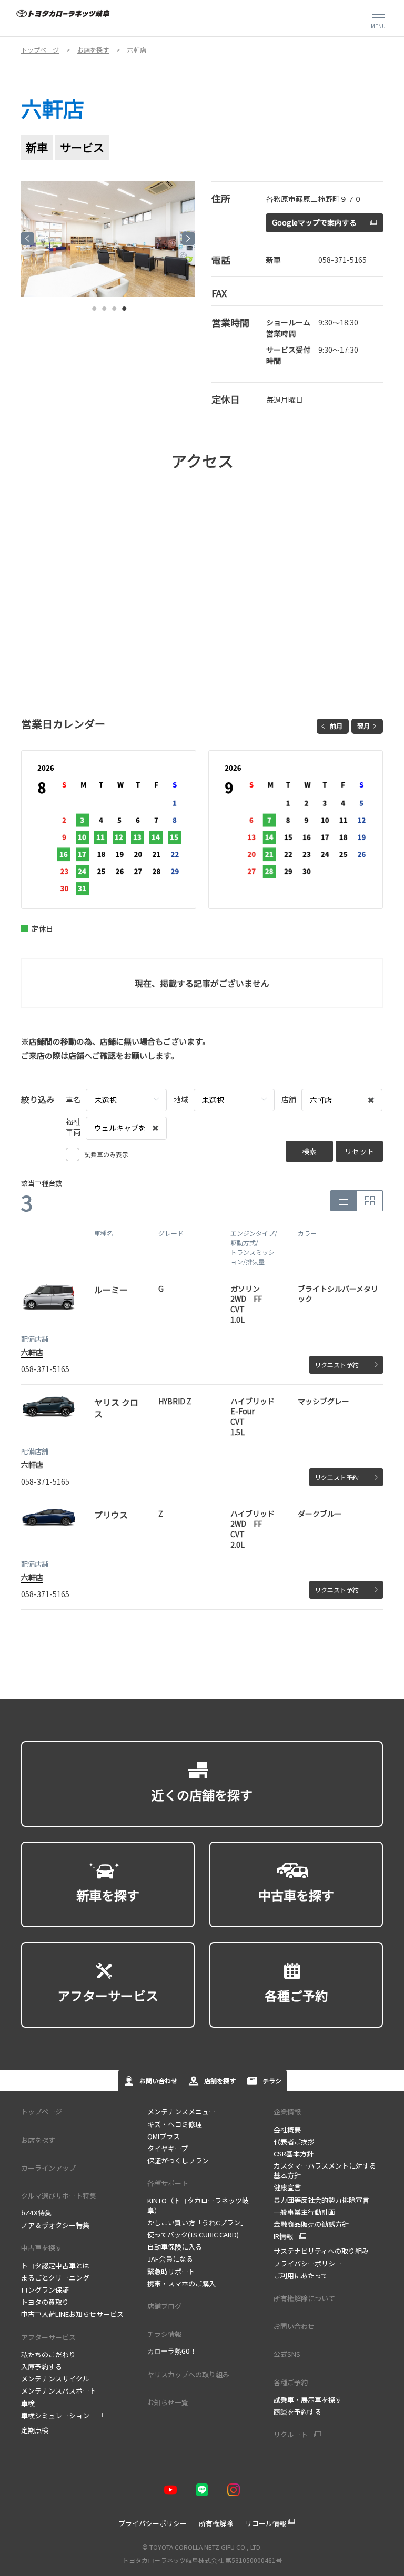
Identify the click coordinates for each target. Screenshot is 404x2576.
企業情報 (287, 2112)
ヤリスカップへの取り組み (188, 2374)
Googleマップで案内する (314, 222)
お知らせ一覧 (168, 2402)
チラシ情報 (164, 2334)
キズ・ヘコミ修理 (175, 2124)
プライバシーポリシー (308, 2263)
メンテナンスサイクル (55, 2379)
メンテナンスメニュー (181, 2112)
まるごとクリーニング (55, 2278)
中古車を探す (42, 2248)
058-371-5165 (342, 260)
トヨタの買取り (45, 2302)
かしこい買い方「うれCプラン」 (197, 2222)
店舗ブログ (164, 2306)
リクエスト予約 (337, 1364)
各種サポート (168, 2183)
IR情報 (283, 2236)
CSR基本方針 (294, 2154)
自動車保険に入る (175, 2247)
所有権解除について (304, 2298)
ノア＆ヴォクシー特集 (55, 2225)
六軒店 (32, 1352)
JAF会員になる (170, 2259)
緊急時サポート (171, 2271)
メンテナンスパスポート (59, 2391)
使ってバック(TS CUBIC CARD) (193, 2235)
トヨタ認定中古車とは (55, 2266)
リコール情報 (266, 2523)
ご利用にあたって (301, 2276)
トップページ (42, 2112)
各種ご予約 (291, 2382)
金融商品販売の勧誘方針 (311, 2224)
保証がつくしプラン (178, 2160)
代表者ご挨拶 (294, 2141)
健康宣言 (287, 2187)
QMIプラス (164, 2136)
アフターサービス (48, 2337)
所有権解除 (216, 2523)
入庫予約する (42, 2367)
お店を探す (38, 2140)
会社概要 (287, 2129)
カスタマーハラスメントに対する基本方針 (325, 2170)
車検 (28, 2403)
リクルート (291, 2435)
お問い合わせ (294, 2326)
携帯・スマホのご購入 (181, 2283)
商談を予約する (297, 2412)
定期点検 (35, 2430)
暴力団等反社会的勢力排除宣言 (321, 2200)
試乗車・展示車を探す (308, 2400)
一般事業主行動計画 (304, 2212)
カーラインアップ (48, 2168)
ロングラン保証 (45, 2290)
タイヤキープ (168, 2148)
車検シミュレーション (55, 2416)
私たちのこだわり (48, 2354)
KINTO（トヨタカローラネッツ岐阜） (198, 2205)
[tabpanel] (108, 239)
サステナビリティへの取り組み (321, 2251)
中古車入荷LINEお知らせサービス (72, 2314)
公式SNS (287, 2354)
